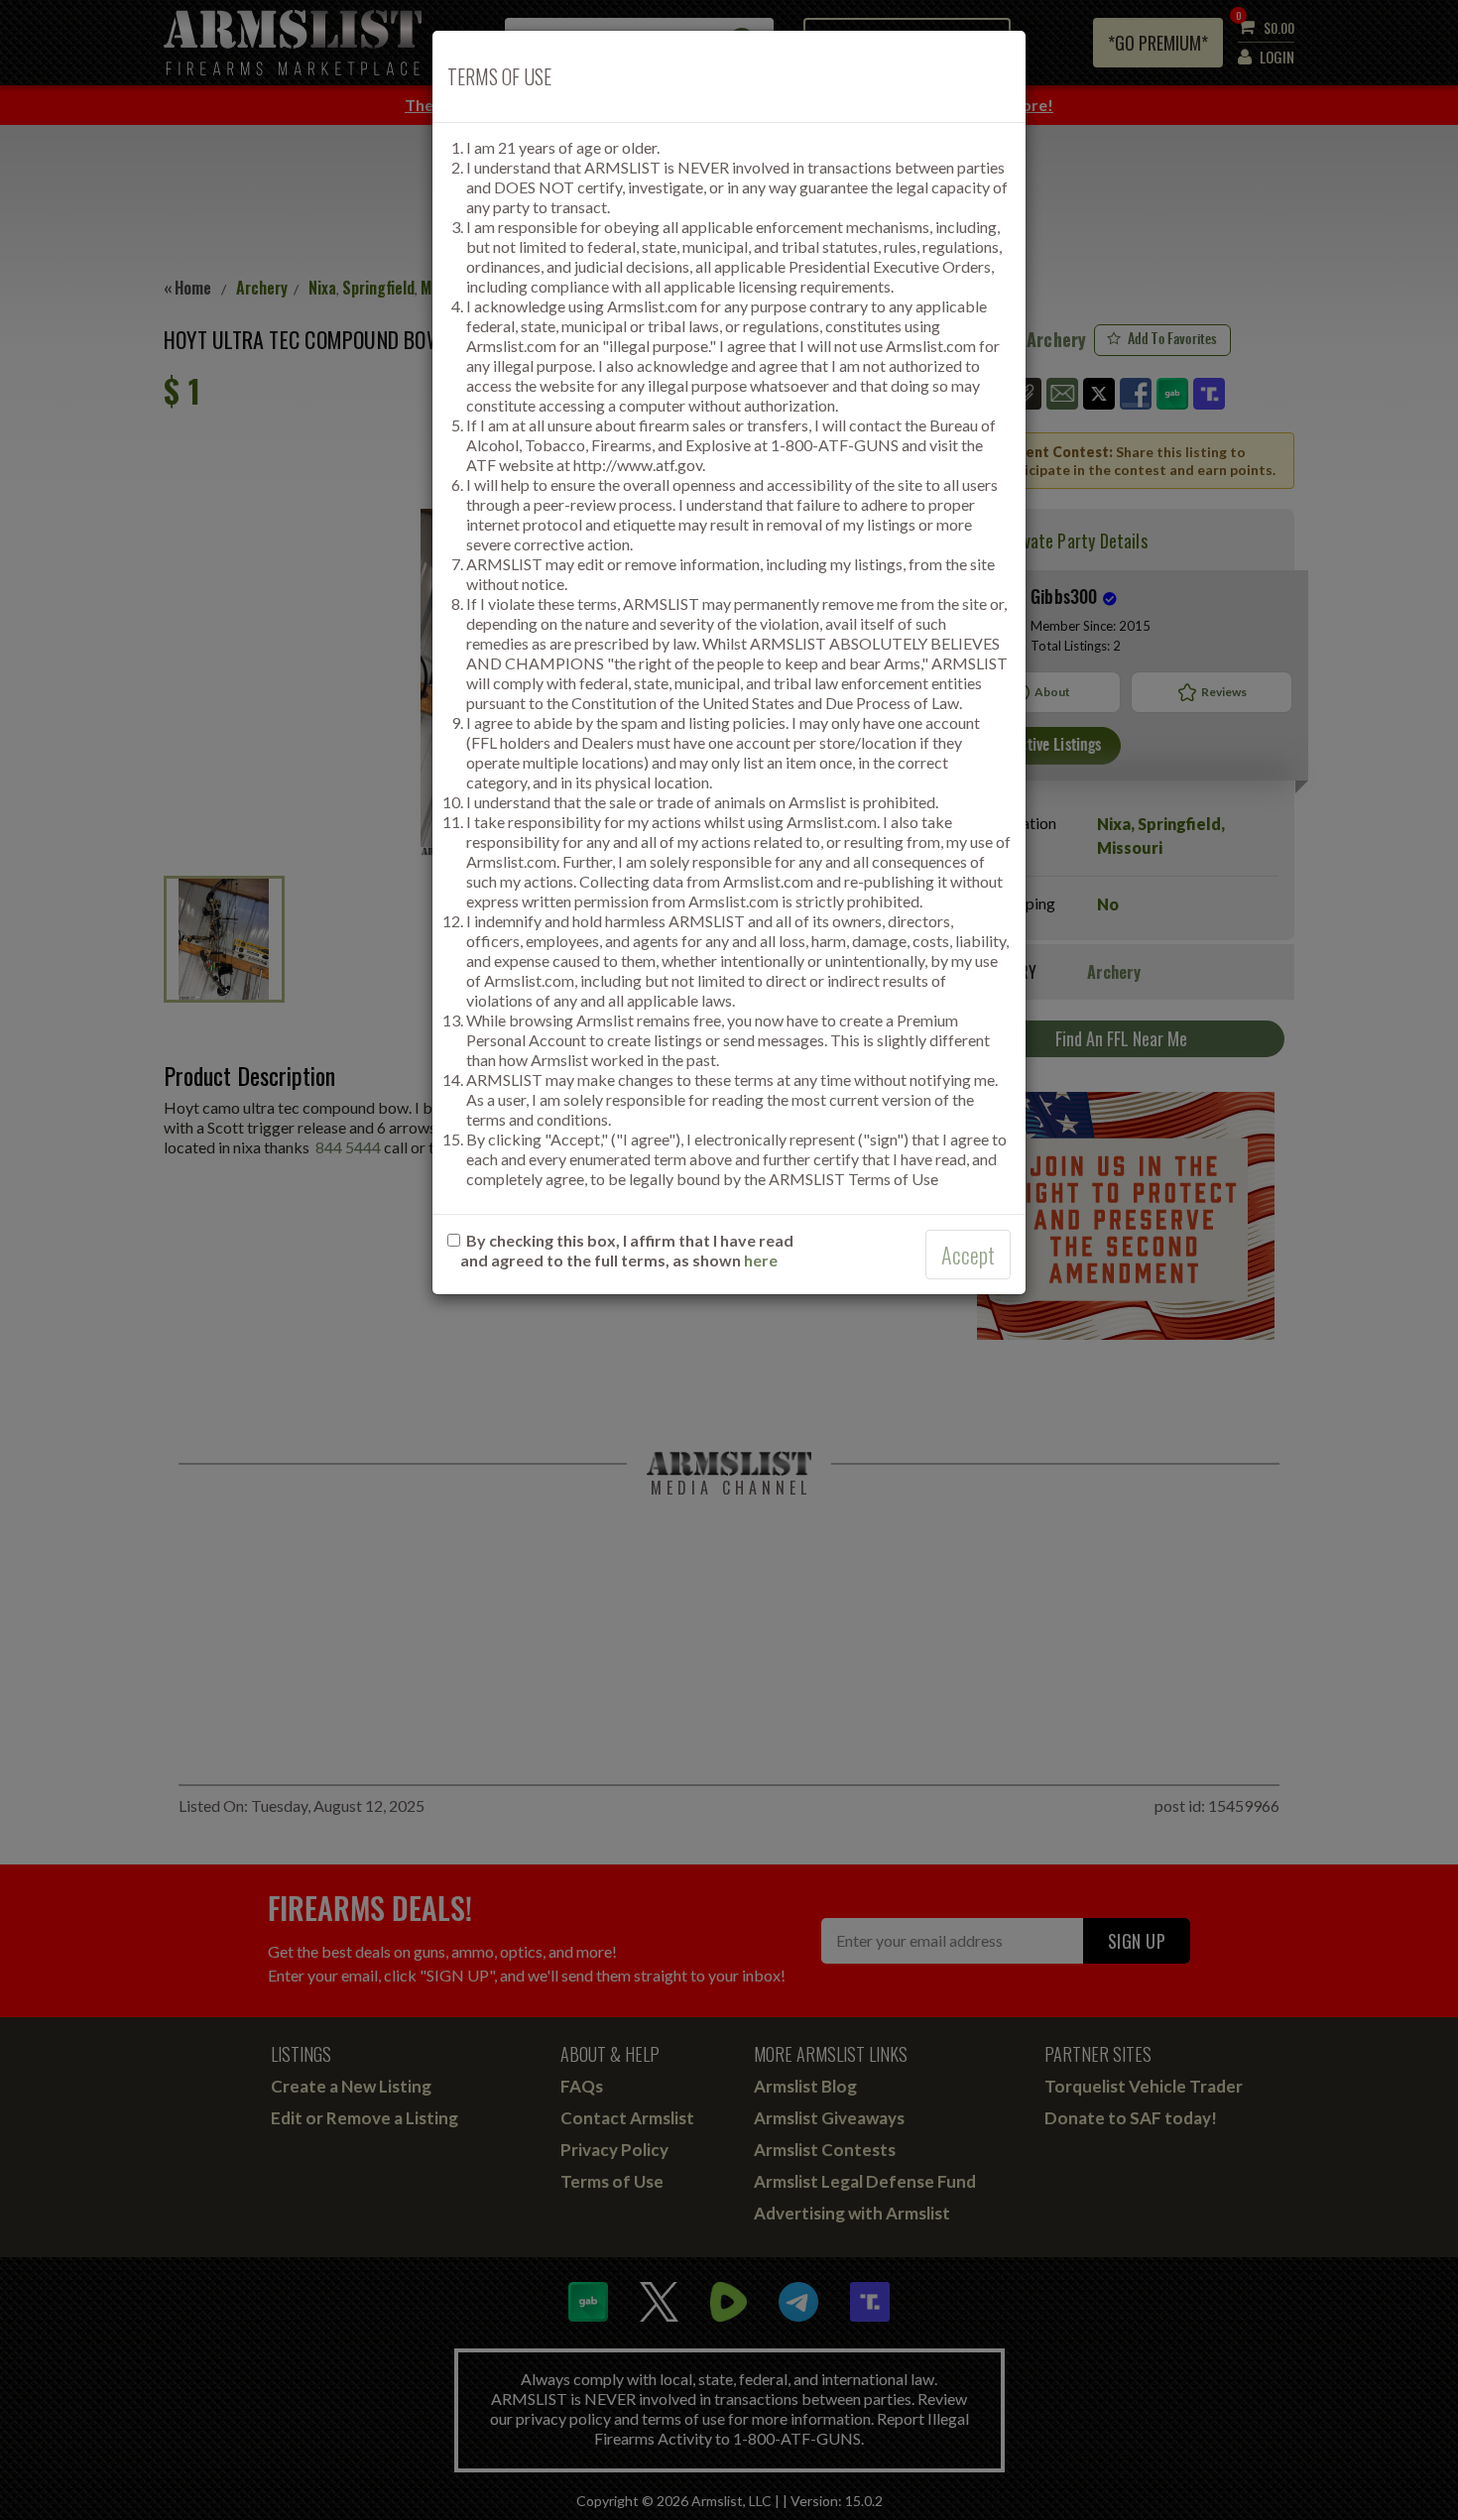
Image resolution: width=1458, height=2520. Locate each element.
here (761, 1260)
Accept (968, 1255)
